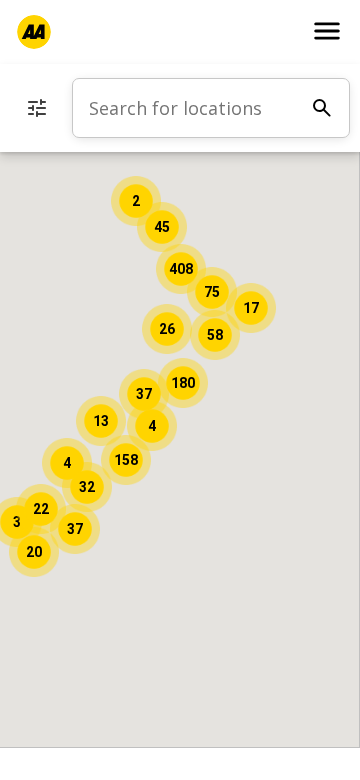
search (322, 108)
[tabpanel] (211, 108)
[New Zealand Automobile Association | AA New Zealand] (34, 32)
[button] (126, 460)
